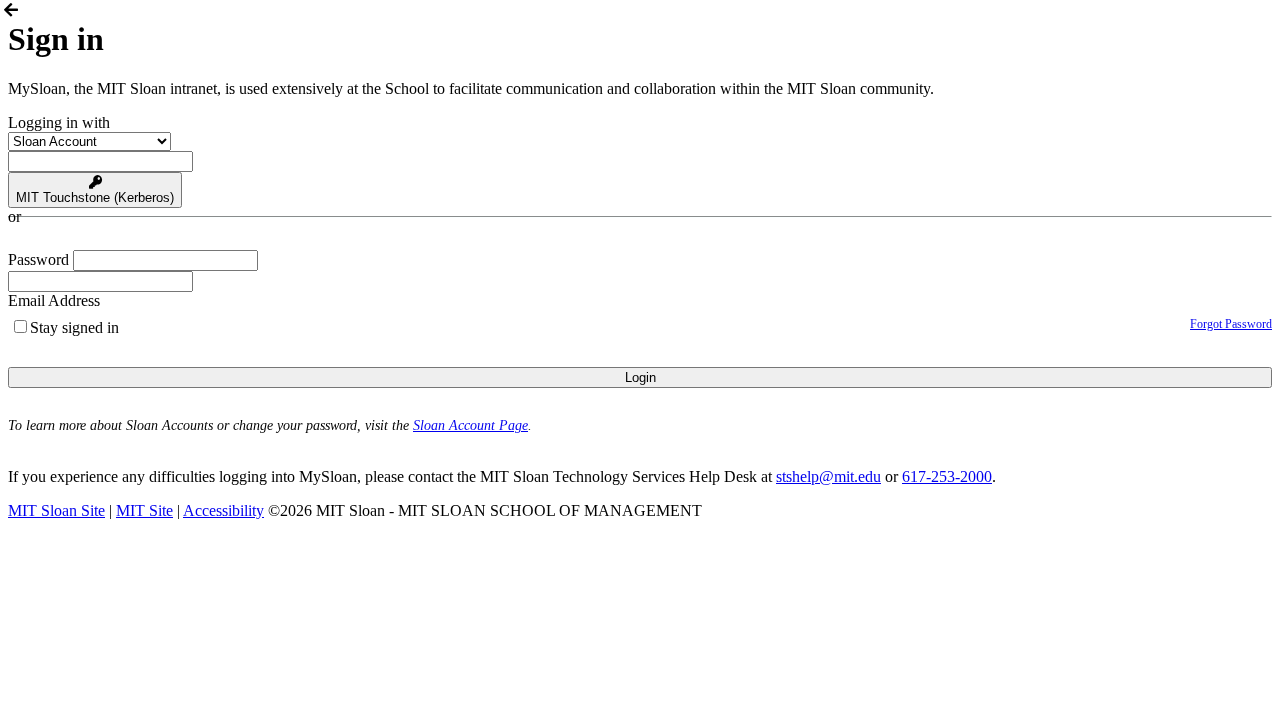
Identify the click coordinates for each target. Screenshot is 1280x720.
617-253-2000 (947, 476)
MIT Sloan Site (56, 510)
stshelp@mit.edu (828, 476)
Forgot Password (1231, 324)
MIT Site (144, 510)
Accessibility (223, 510)
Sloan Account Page (470, 425)
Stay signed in (74, 327)
